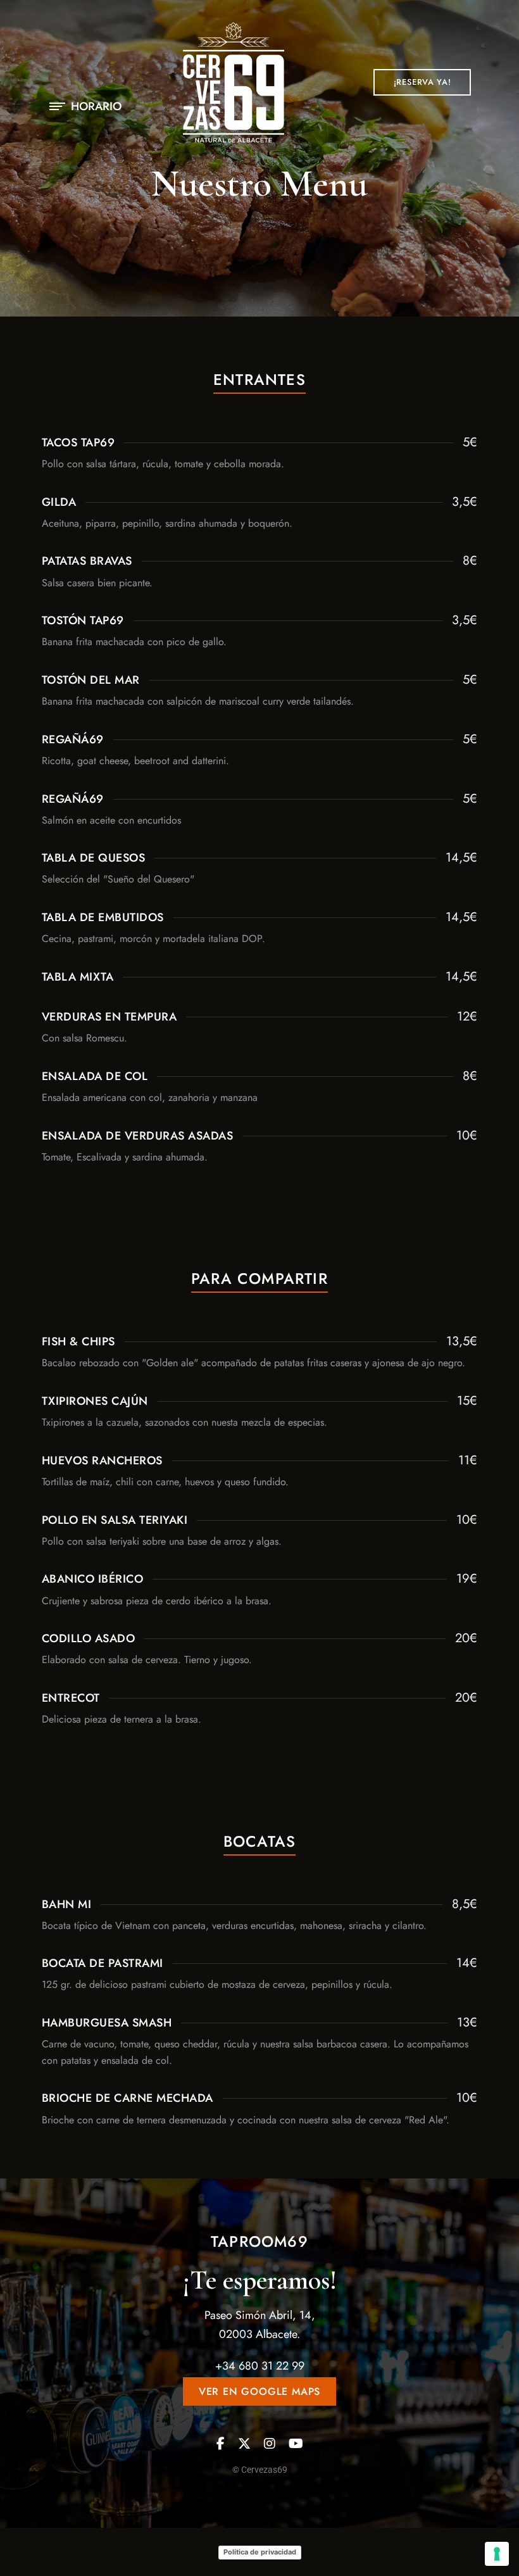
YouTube (296, 2444)
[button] (422, 82)
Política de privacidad (260, 2552)
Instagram (270, 2444)
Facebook (221, 2444)
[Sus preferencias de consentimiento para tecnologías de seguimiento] (497, 2554)
